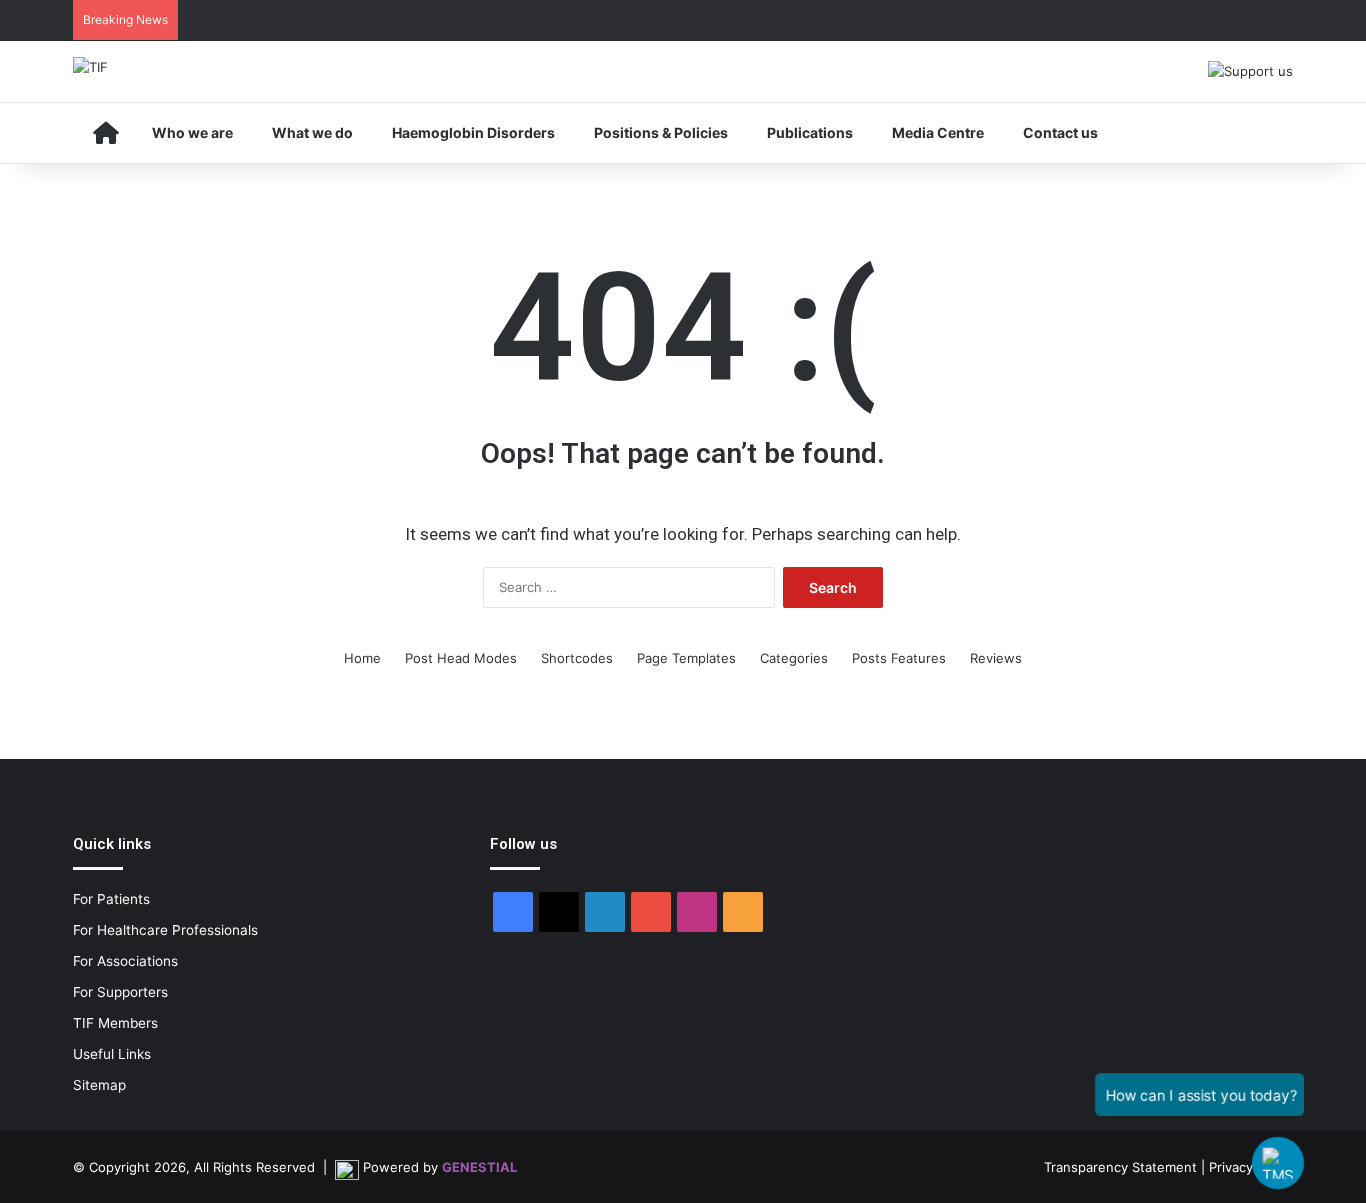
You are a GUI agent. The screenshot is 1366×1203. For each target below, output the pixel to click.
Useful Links (112, 1054)
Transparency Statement (1120, 1167)
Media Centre (938, 132)
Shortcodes (577, 658)
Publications (810, 132)
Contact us (1060, 132)
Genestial (479, 1167)
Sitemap (99, 1085)
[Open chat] (1278, 1163)
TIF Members (115, 1023)
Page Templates (686, 658)
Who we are (192, 132)
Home (362, 658)
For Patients (111, 899)
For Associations (125, 961)
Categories (794, 658)
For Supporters (120, 992)
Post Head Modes (461, 658)
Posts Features (899, 658)
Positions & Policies (661, 132)
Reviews (996, 658)
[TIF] (90, 67)
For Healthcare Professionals (165, 930)
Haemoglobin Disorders (473, 132)
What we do (312, 132)
